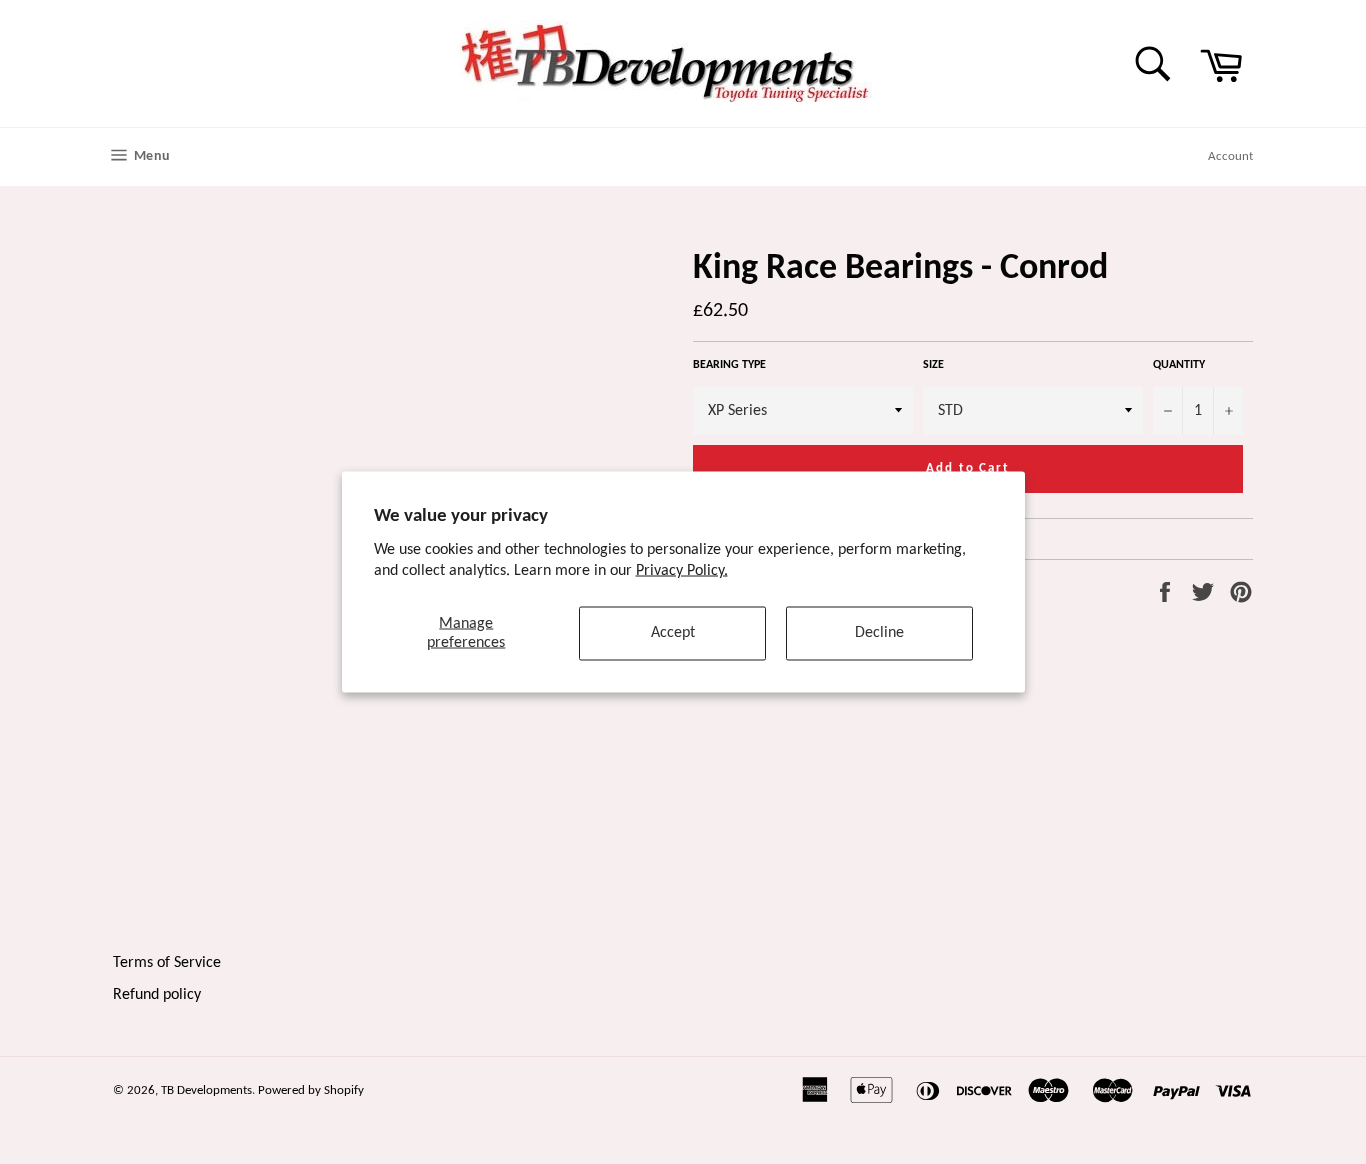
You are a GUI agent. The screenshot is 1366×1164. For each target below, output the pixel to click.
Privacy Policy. (682, 570)
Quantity (1179, 365)
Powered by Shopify (311, 1090)
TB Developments (206, 1090)
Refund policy (157, 995)
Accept (673, 633)
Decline (879, 633)
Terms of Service (167, 963)
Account (1230, 156)
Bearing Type (729, 365)
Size (933, 365)
